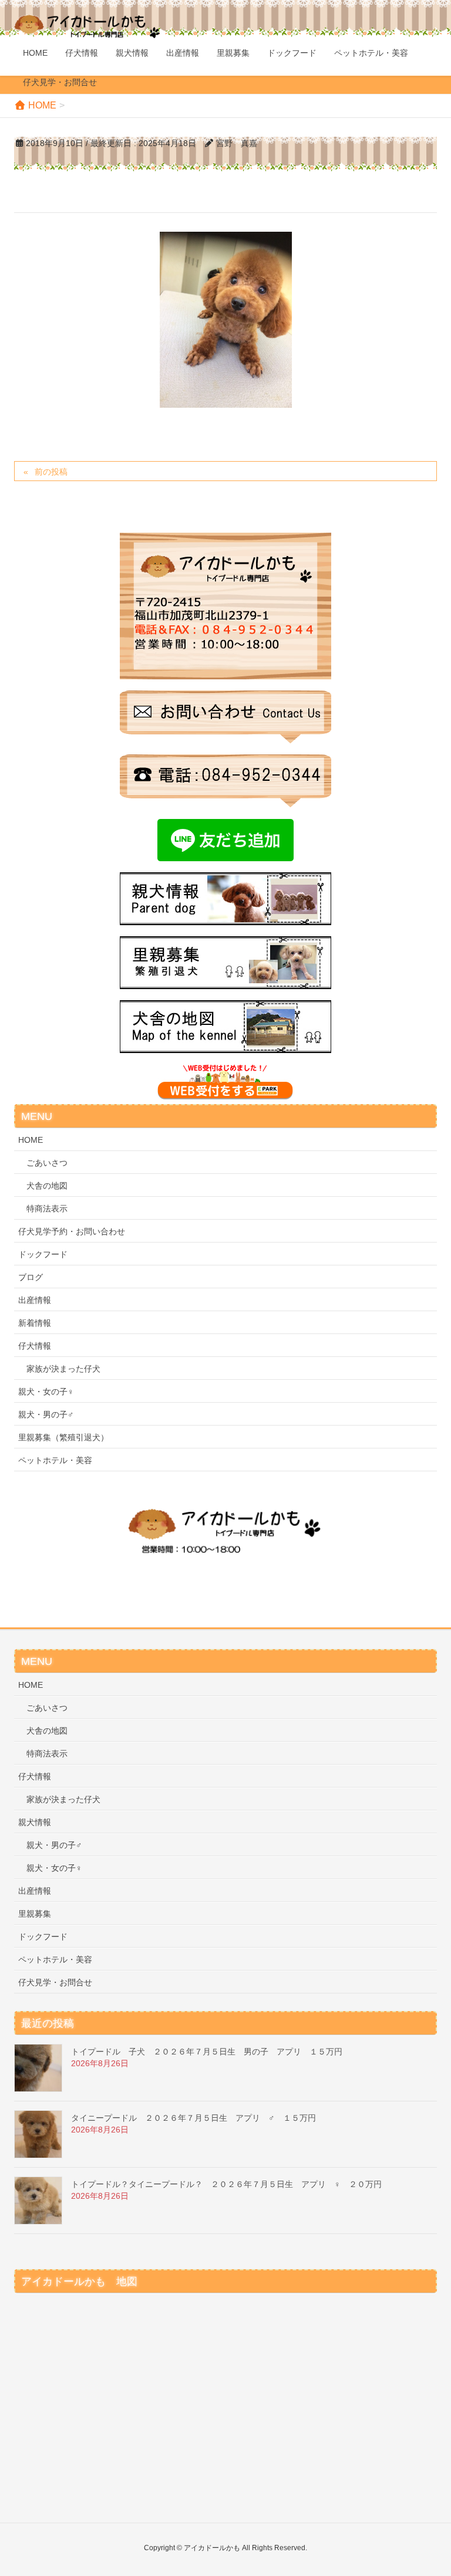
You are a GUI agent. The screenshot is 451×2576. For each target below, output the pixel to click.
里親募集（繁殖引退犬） (63, 1437)
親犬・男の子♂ (46, 1414)
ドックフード (43, 1254)
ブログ (31, 1277)
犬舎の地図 (47, 1186)
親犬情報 (35, 1822)
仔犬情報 (35, 1346)
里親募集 (35, 1914)
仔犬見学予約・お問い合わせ (72, 1231)
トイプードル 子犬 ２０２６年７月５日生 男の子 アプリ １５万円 (207, 2052)
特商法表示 (47, 1209)
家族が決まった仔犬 (63, 1369)
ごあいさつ (47, 1163)
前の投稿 (51, 472)
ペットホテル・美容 (55, 1460)
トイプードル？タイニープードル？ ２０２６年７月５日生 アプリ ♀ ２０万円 (226, 2184)
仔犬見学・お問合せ (55, 1982)
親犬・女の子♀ (46, 1392)
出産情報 (35, 1300)
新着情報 (35, 1323)
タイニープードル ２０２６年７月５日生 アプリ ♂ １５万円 (193, 2118)
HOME (31, 1140)
